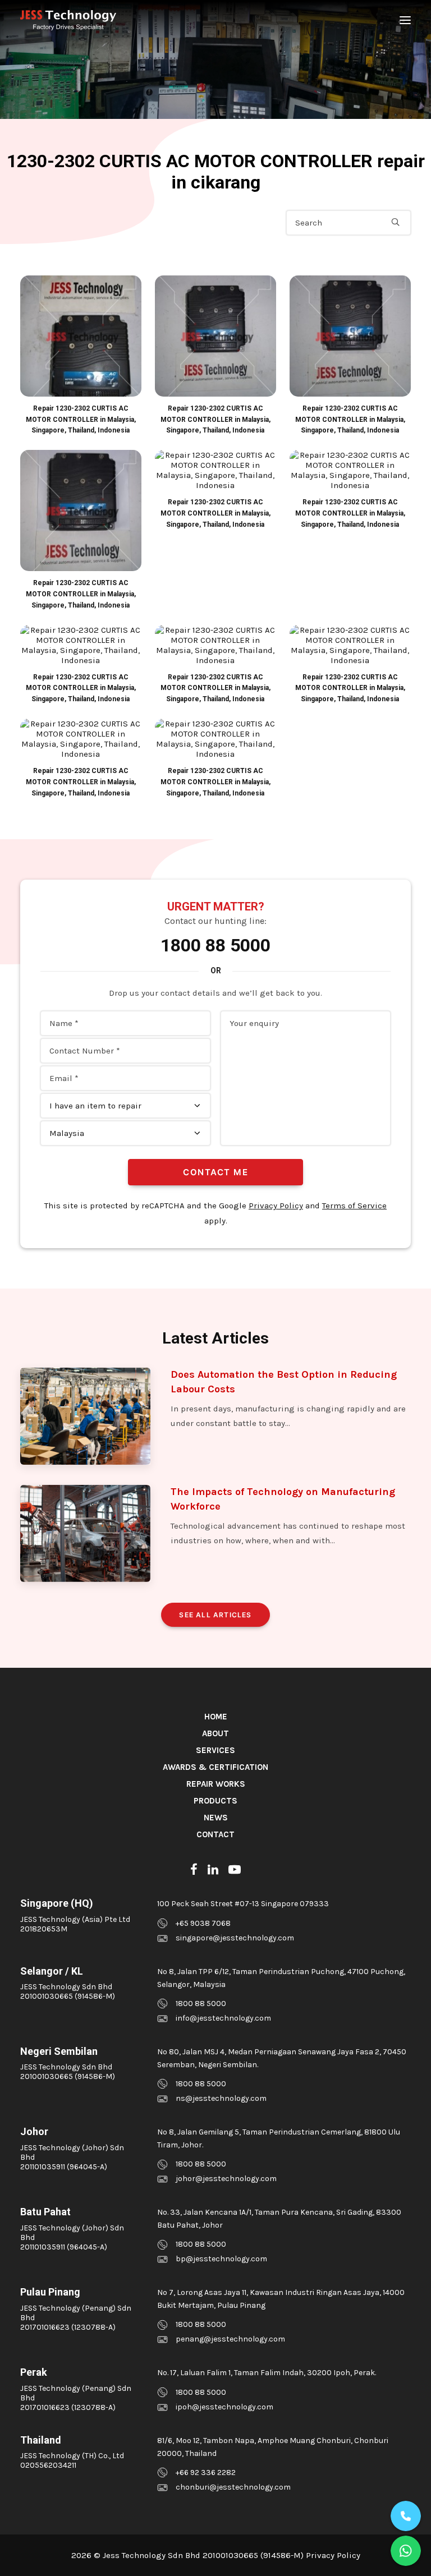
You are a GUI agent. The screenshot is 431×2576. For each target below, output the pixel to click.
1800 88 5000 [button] (201, 2004)
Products (215, 1801)
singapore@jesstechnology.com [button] (235, 1938)
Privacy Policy (276, 1206)
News (216, 1818)
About (215, 1733)
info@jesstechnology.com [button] (223, 2018)
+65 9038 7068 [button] (203, 1923)
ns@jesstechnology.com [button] (221, 2098)
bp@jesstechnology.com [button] (221, 2259)
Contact (215, 1834)
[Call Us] (406, 2516)
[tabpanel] (81, 356)
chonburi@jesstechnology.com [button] (233, 2487)
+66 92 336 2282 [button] (206, 2473)
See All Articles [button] (215, 1615)
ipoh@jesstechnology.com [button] (224, 2407)
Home (216, 1717)
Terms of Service (354, 1206)
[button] (405, 20)
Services (215, 1750)
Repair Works (216, 1784)
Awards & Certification (215, 1767)
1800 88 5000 (215, 945)
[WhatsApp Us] (406, 2551)
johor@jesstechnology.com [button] (226, 2179)
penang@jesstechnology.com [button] (230, 2339)
